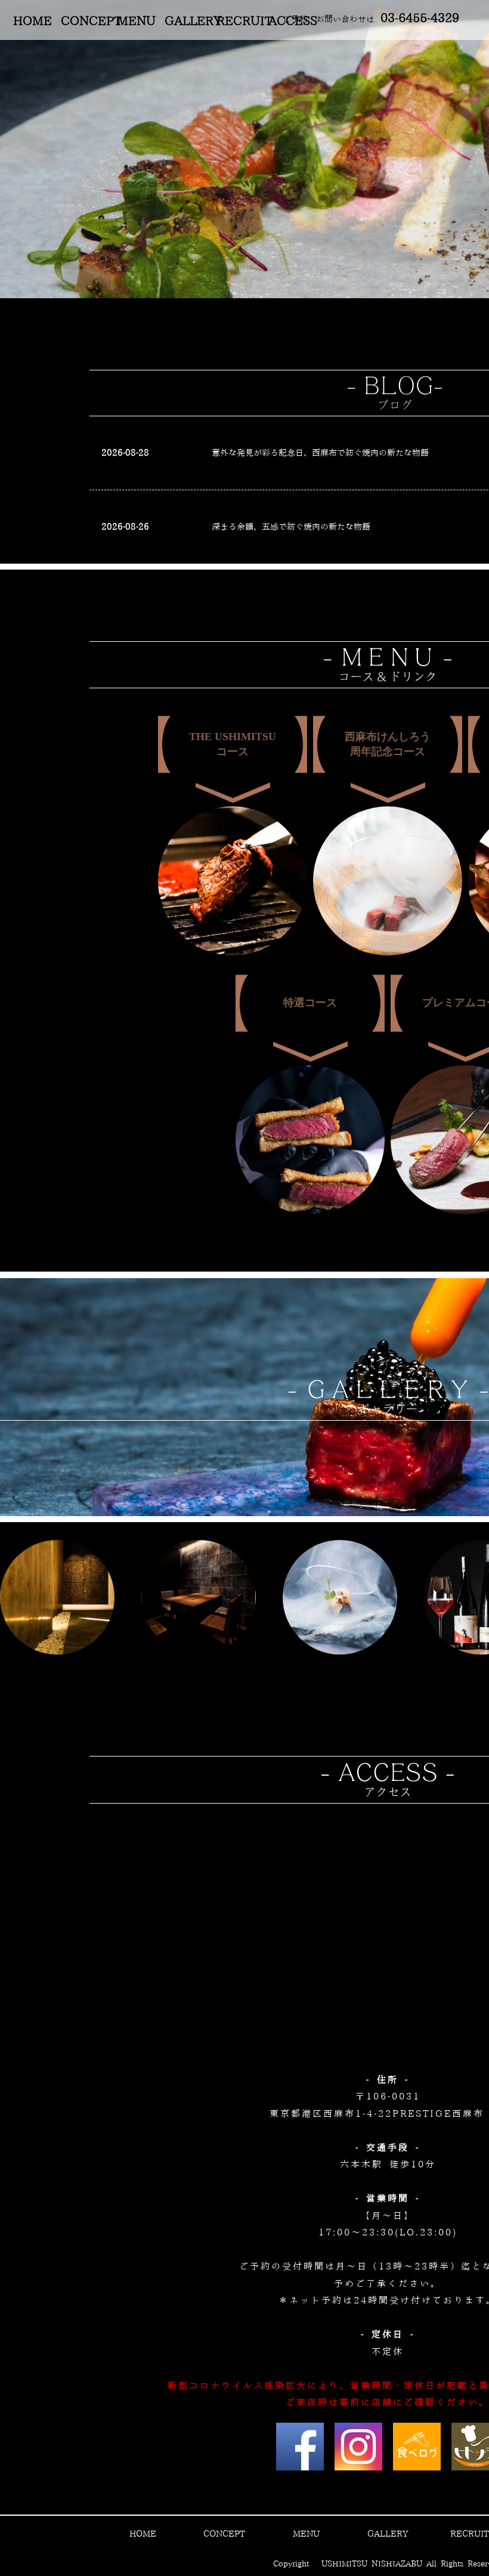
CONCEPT (84, 21)
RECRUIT (240, 21)
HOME (33, 21)
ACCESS (292, 21)
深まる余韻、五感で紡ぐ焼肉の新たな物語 (291, 527)
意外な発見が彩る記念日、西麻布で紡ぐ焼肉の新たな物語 (320, 453)
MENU (136, 21)
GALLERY (188, 21)
